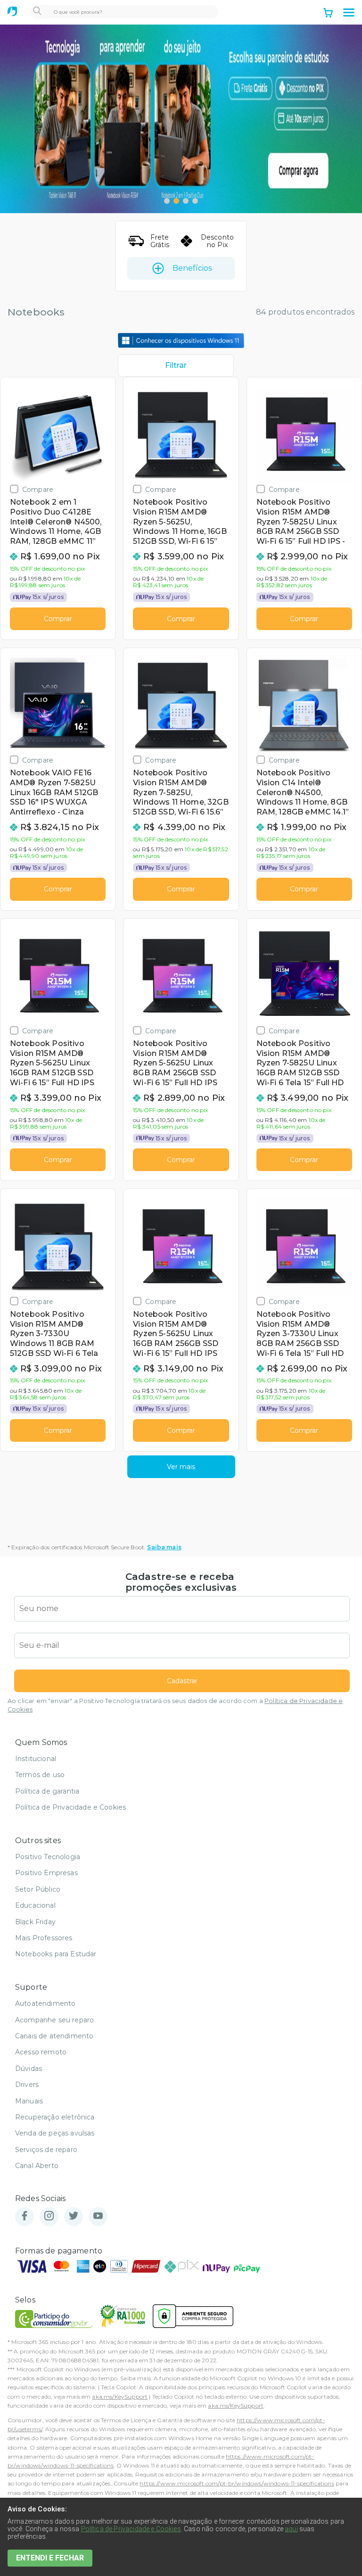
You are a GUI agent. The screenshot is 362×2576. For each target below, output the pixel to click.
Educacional (35, 1905)
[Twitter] (74, 2216)
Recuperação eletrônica (55, 2117)
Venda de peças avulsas (55, 2133)
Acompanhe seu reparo (54, 2020)
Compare (38, 489)
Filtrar (176, 365)
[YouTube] (98, 2216)
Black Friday (35, 1922)
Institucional (36, 1759)
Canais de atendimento (54, 2036)
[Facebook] (25, 2216)
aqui (291, 2529)
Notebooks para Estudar (56, 1954)
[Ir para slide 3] (186, 201)
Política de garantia (47, 1791)
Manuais (29, 2101)
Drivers (27, 2085)
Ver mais (181, 1467)
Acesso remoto (41, 2052)
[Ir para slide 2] (176, 201)
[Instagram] (49, 2216)
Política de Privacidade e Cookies (70, 1807)
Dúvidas (29, 2069)
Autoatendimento (45, 2003)
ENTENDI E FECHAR (50, 2558)
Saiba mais (164, 1547)
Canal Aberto (37, 2166)
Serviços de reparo (46, 2150)
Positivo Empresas (46, 1873)
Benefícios (192, 268)
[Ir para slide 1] (167, 201)
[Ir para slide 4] (195, 201)
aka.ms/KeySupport (120, 2397)
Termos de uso (40, 1775)
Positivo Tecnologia (48, 1857)
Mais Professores (44, 1938)
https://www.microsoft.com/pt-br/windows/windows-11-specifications (237, 2483)
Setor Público (38, 1889)
